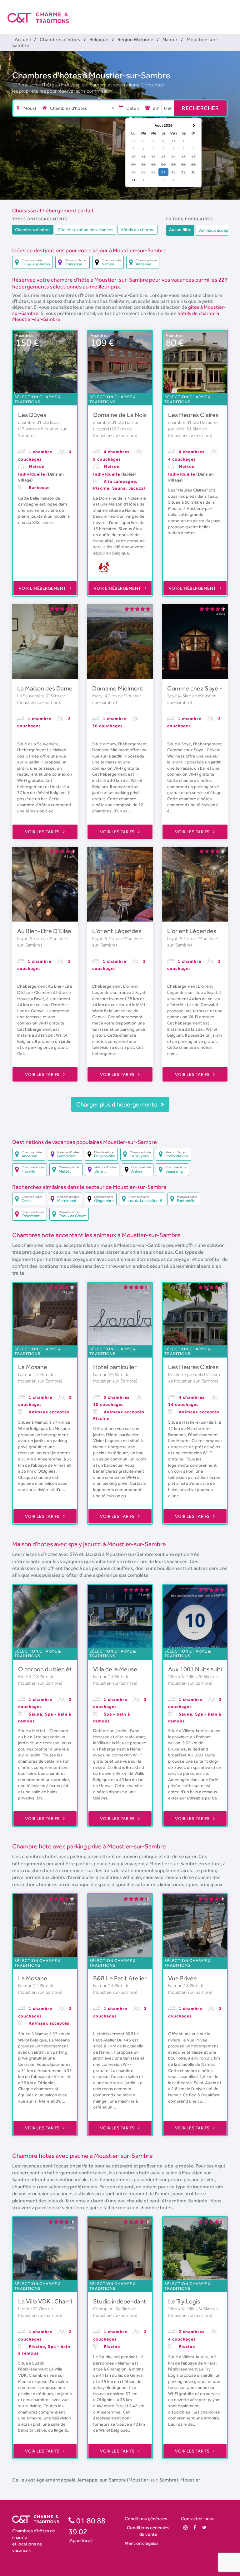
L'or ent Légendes (117, 931)
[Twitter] (204, 2528)
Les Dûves (32, 415)
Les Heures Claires (193, 415)
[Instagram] (185, 2528)
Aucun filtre (180, 230)
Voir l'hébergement (43, 588)
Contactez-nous (198, 2518)
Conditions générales (146, 2518)
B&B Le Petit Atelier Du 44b (130, 1978)
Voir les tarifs (43, 832)
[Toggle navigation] (228, 12)
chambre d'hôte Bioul (39, 422)
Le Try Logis (184, 2301)
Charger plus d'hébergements (117, 1104)
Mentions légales (142, 2543)
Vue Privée (182, 1978)
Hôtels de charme (137, 230)
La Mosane (33, 1367)
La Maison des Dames (46, 688)
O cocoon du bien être (48, 1669)
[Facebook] (195, 2528)
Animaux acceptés (217, 230)
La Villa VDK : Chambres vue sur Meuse (70, 2301)
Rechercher (200, 108)
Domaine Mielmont (118, 688)
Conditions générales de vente (148, 2531)
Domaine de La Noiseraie (127, 415)
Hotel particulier (115, 1367)
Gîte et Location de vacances (85, 230)
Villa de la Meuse (115, 1669)
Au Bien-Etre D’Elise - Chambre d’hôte (69, 931)
